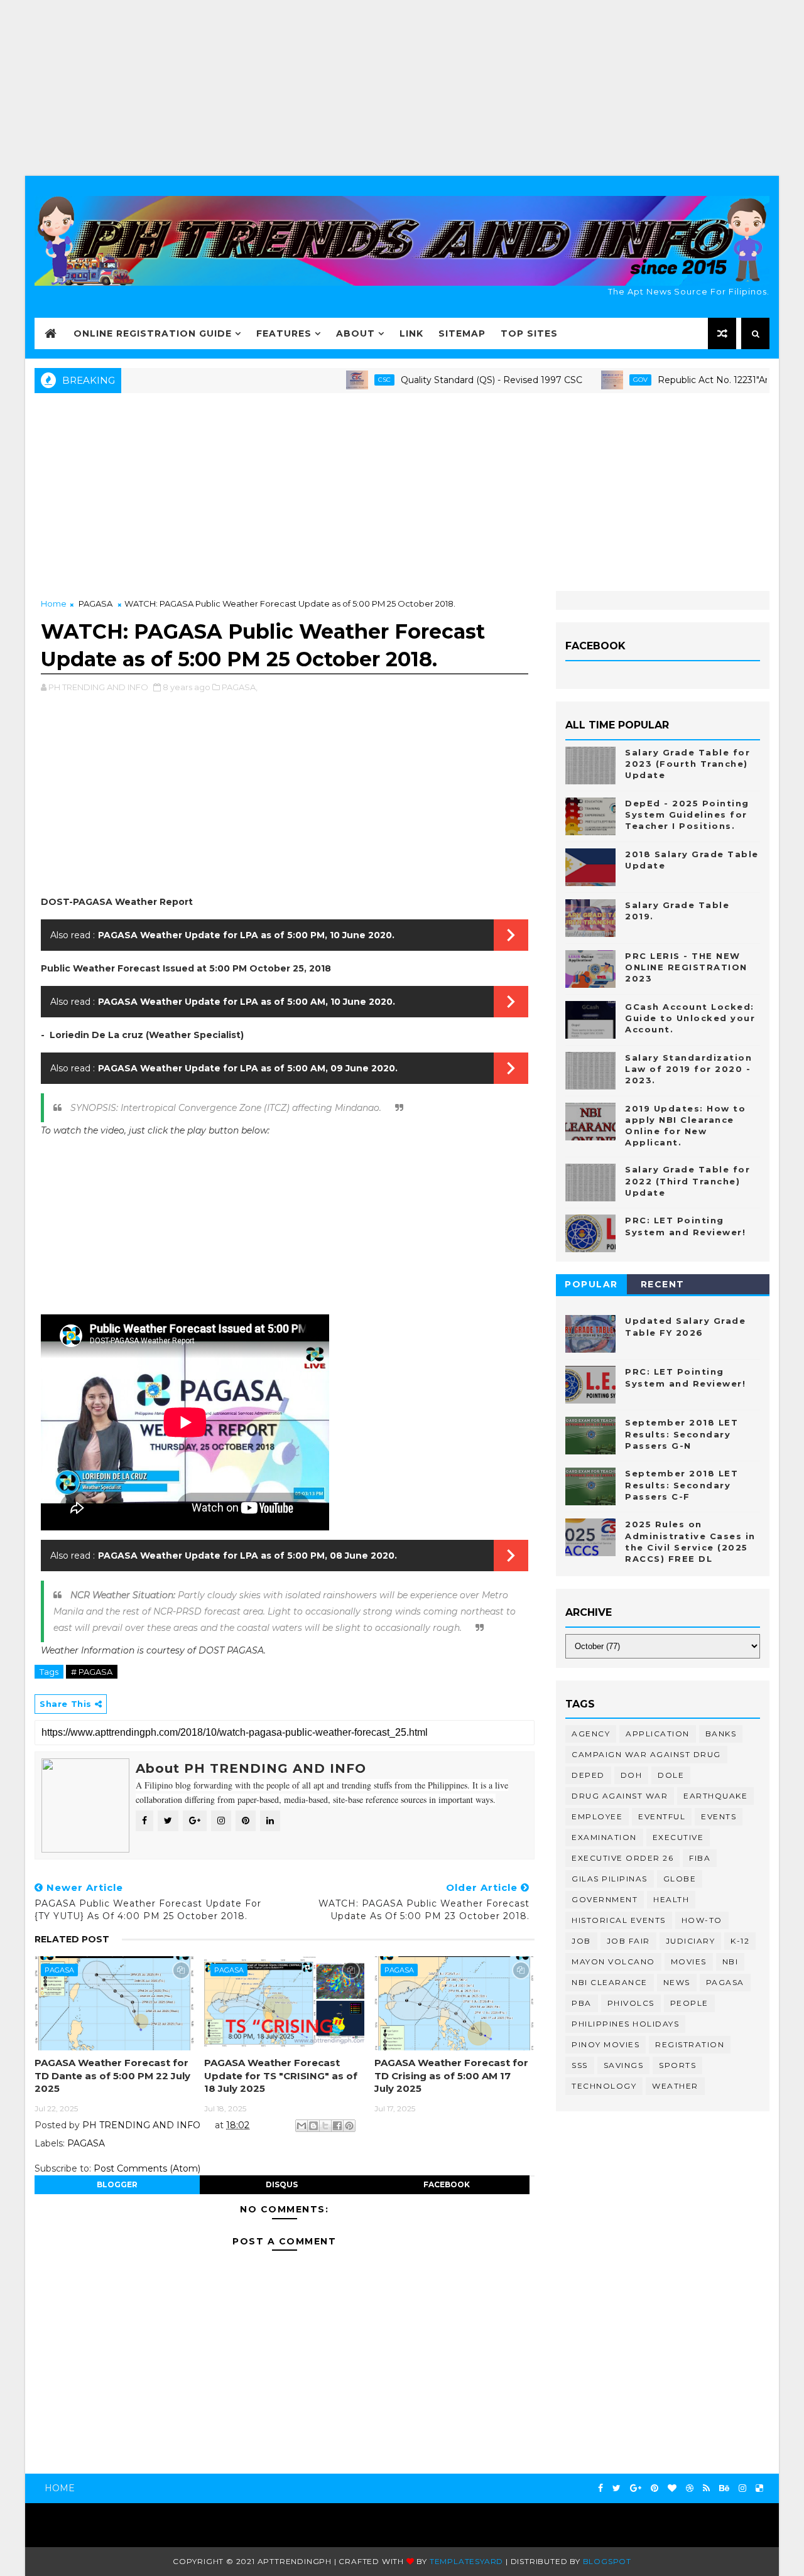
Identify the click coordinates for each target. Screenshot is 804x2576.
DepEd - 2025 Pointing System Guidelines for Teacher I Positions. (687, 814)
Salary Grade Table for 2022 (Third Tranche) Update (687, 1181)
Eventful (662, 1816)
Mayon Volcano (613, 1962)
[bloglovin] (672, 2488)
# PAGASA (92, 1672)
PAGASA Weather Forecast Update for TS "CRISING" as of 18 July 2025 (281, 2075)
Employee (597, 1816)
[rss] (706, 2488)
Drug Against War (620, 1796)
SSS (580, 2065)
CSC (335, 380)
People (689, 2003)
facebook (447, 2184)
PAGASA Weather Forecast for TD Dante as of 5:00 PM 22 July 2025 (112, 2075)
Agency (591, 1734)
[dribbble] (690, 2488)
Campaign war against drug (646, 1754)
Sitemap (462, 333)
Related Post (72, 1939)
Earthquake (715, 1796)
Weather (675, 2086)
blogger (117, 2184)
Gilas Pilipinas (610, 1879)
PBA (582, 2003)
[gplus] (636, 2488)
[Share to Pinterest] (349, 2126)
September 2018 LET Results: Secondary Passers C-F (682, 1485)
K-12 (740, 1941)
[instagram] (742, 2488)
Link (411, 333)
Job (581, 1941)
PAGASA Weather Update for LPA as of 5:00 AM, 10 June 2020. (247, 1002)
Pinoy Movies (606, 2044)
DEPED (588, 1775)
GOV (591, 380)
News (677, 1982)
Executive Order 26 (622, 1858)
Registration (690, 2044)
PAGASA (95, 603)
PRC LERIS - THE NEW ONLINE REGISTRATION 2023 (686, 967)
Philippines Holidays (625, 2024)
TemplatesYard (466, 2561)
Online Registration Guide (153, 333)
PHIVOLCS (631, 2003)
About (356, 333)
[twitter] (617, 2488)
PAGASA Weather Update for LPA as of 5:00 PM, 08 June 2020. (247, 1556)
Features (284, 333)
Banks (721, 1734)
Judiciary (691, 1941)
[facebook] (600, 2488)
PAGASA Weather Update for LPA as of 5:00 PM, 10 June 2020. (246, 935)
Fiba (700, 1858)
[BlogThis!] (313, 2126)
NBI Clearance (610, 1982)
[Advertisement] (402, 88)
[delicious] (759, 2488)
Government (605, 1899)
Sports (677, 2065)
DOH (632, 1775)
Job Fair (628, 1941)
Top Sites (529, 333)
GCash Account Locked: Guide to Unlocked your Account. (690, 1018)
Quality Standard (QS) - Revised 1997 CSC (443, 380)
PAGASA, (240, 687)
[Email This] (301, 2126)
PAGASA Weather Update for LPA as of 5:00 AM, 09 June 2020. (248, 1068)
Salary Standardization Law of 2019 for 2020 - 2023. (688, 1069)
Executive (678, 1837)
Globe (680, 1879)
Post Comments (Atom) (147, 2168)
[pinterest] (655, 2488)
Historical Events (619, 1920)
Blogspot (607, 2561)
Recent (663, 1284)
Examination (604, 1837)
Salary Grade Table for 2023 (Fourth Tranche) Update (687, 764)
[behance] (724, 2488)
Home (54, 603)
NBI (731, 1962)
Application (658, 1734)
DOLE (671, 1775)
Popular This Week (592, 1286)
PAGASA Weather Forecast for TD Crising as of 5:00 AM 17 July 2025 (451, 2075)
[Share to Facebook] (337, 2126)
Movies (689, 1962)
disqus (282, 2184)
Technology (604, 2086)
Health (671, 1899)
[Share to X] (325, 2126)
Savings (624, 2065)
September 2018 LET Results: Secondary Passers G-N (682, 1434)
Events (719, 1816)
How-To (702, 1920)
